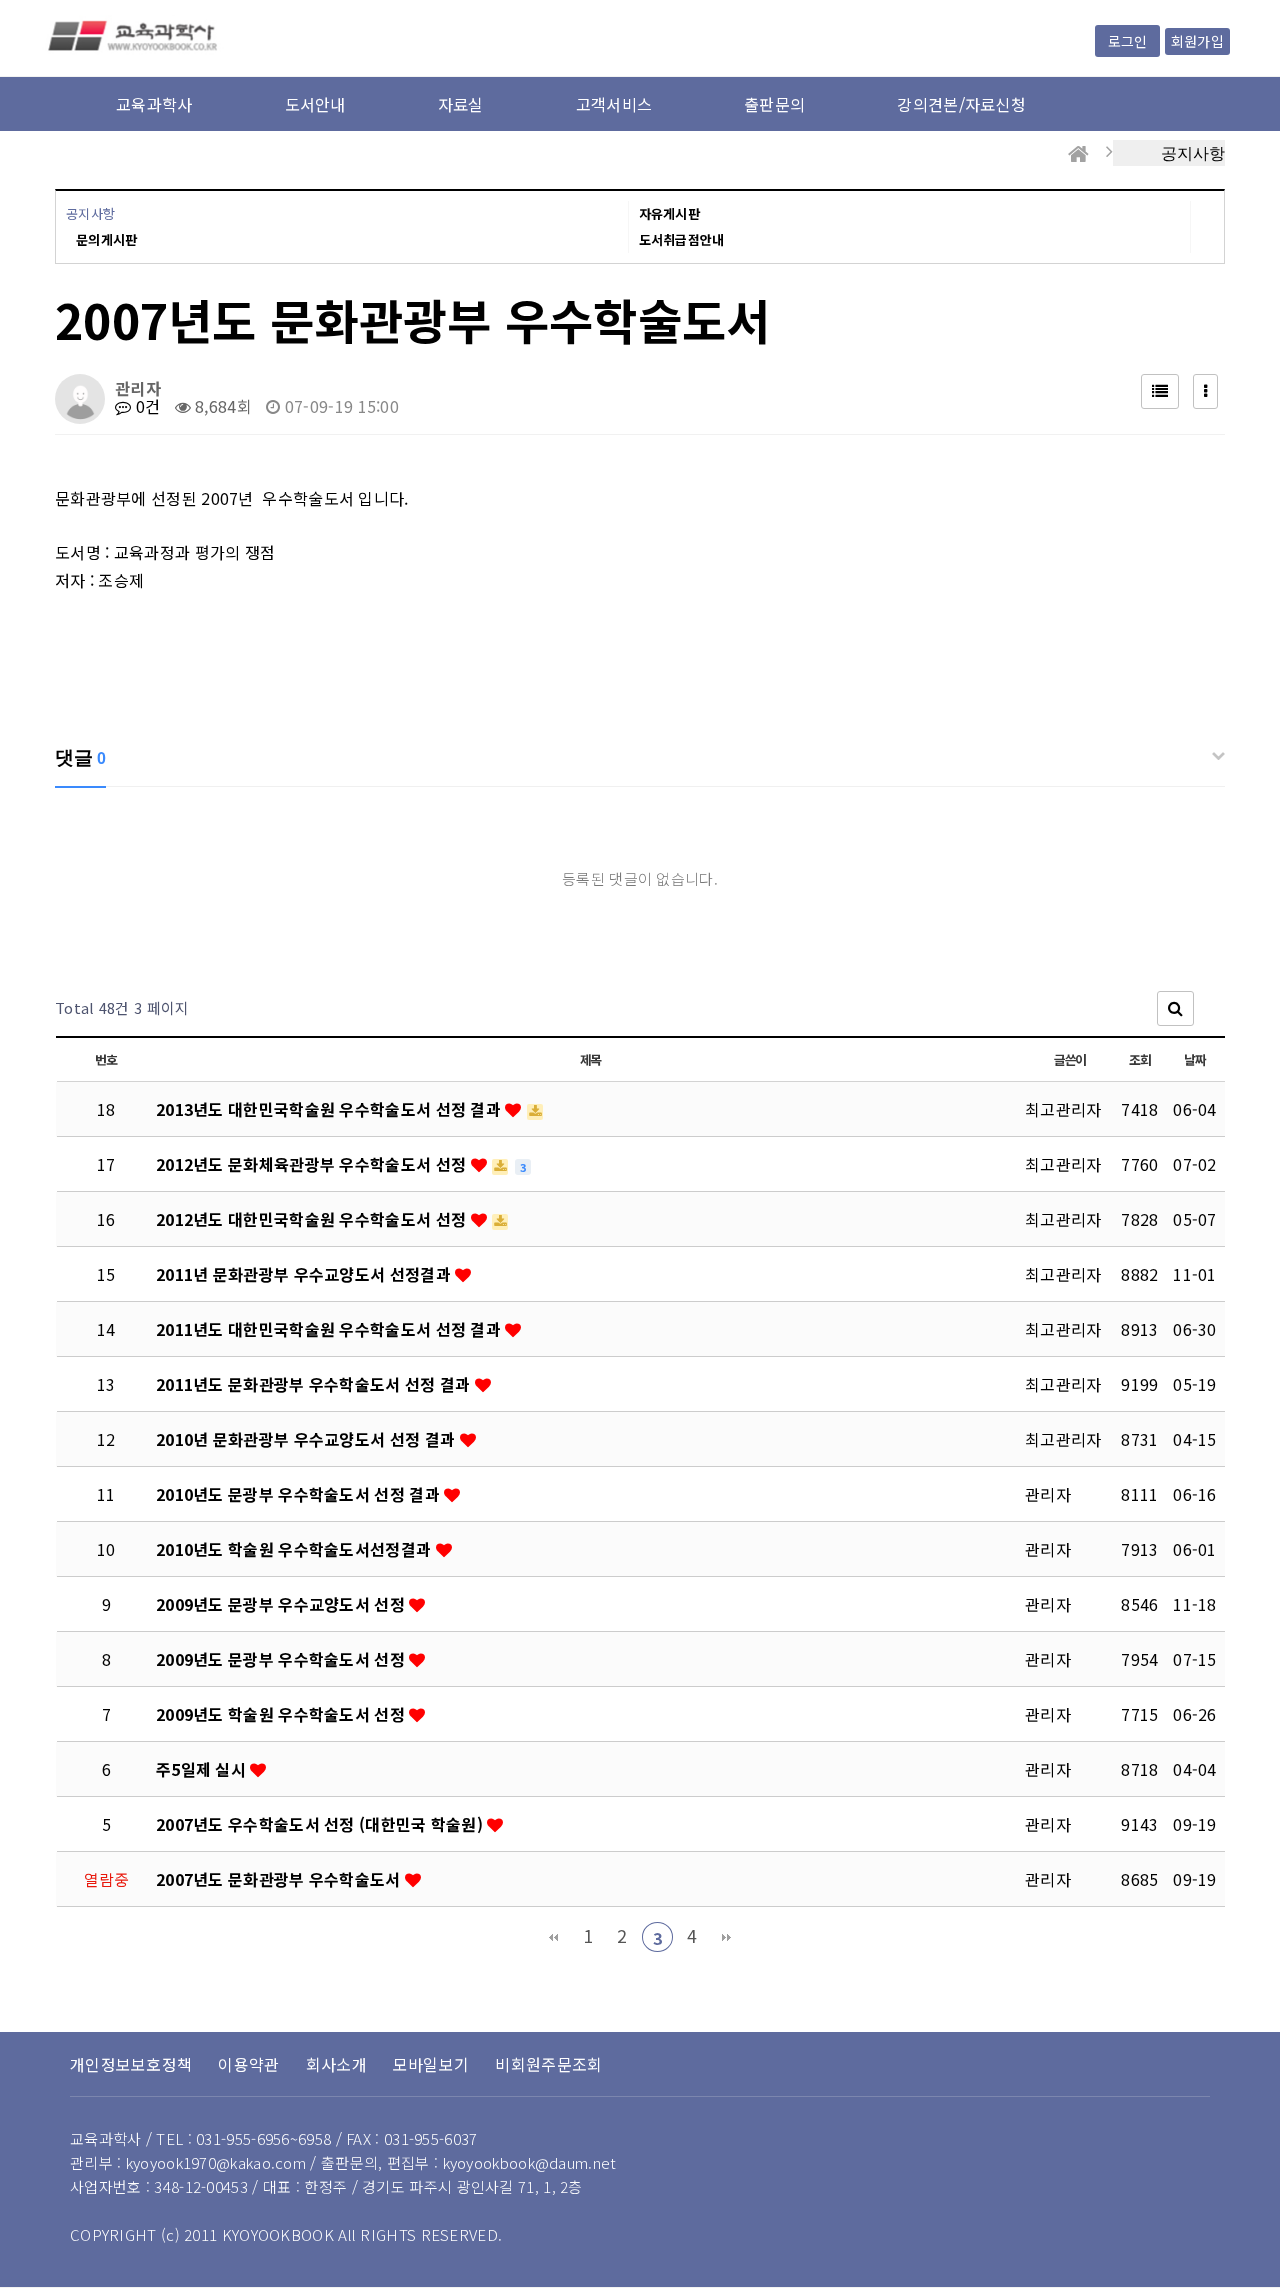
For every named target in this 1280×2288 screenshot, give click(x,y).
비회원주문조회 (548, 2064)
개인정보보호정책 (131, 2064)
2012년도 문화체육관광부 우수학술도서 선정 (313, 1164)
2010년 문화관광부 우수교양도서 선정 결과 (308, 1439)
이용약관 (248, 2064)
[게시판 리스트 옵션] (1205, 391)
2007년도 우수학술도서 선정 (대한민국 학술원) (321, 1824)
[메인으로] (1078, 154)
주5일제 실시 (203, 1769)
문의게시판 (107, 239)
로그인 (1127, 41)
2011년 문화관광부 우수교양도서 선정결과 (305, 1274)
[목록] (1160, 391)
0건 (145, 406)
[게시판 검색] (1175, 1008)
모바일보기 (431, 2064)
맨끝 (726, 1937)
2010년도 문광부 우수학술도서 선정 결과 (300, 1494)
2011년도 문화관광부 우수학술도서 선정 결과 (315, 1384)
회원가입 (1197, 41)
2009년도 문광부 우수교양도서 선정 (282, 1604)
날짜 (1194, 1059)
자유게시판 (670, 213)
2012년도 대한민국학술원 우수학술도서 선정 (313, 1219)
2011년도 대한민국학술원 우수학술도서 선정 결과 (330, 1329)
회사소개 (336, 2064)
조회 (1139, 1059)
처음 (554, 1937)
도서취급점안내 (682, 239)
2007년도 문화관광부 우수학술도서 (280, 1879)
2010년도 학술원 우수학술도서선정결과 (296, 1549)
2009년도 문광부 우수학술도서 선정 (282, 1659)
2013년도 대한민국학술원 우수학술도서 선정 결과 (330, 1109)
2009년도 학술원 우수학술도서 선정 (282, 1714)
